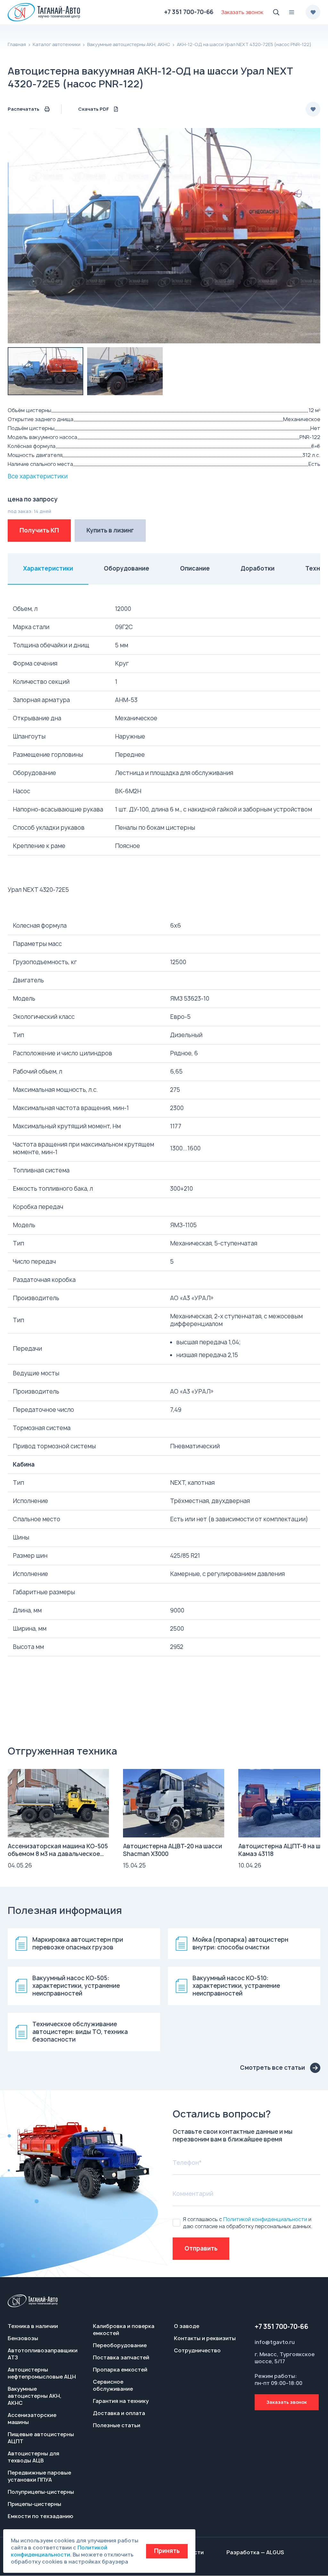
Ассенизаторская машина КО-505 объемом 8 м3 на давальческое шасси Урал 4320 (58, 1854)
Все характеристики (38, 476)
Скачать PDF (94, 109)
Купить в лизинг (110, 530)
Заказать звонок (287, 2402)
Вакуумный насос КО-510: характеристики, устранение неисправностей (236, 1986)
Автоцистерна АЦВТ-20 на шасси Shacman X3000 (172, 1850)
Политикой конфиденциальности (265, 2219)
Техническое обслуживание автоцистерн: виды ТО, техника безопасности (80, 2032)
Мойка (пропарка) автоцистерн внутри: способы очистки (240, 1944)
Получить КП (39, 530)
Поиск (276, 12)
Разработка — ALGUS (255, 2552)
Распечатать (24, 109)
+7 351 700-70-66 (189, 12)
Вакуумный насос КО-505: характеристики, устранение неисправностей (76, 1986)
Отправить (201, 2248)
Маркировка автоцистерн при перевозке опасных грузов (78, 1944)
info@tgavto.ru (275, 2342)
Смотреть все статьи (272, 2068)
